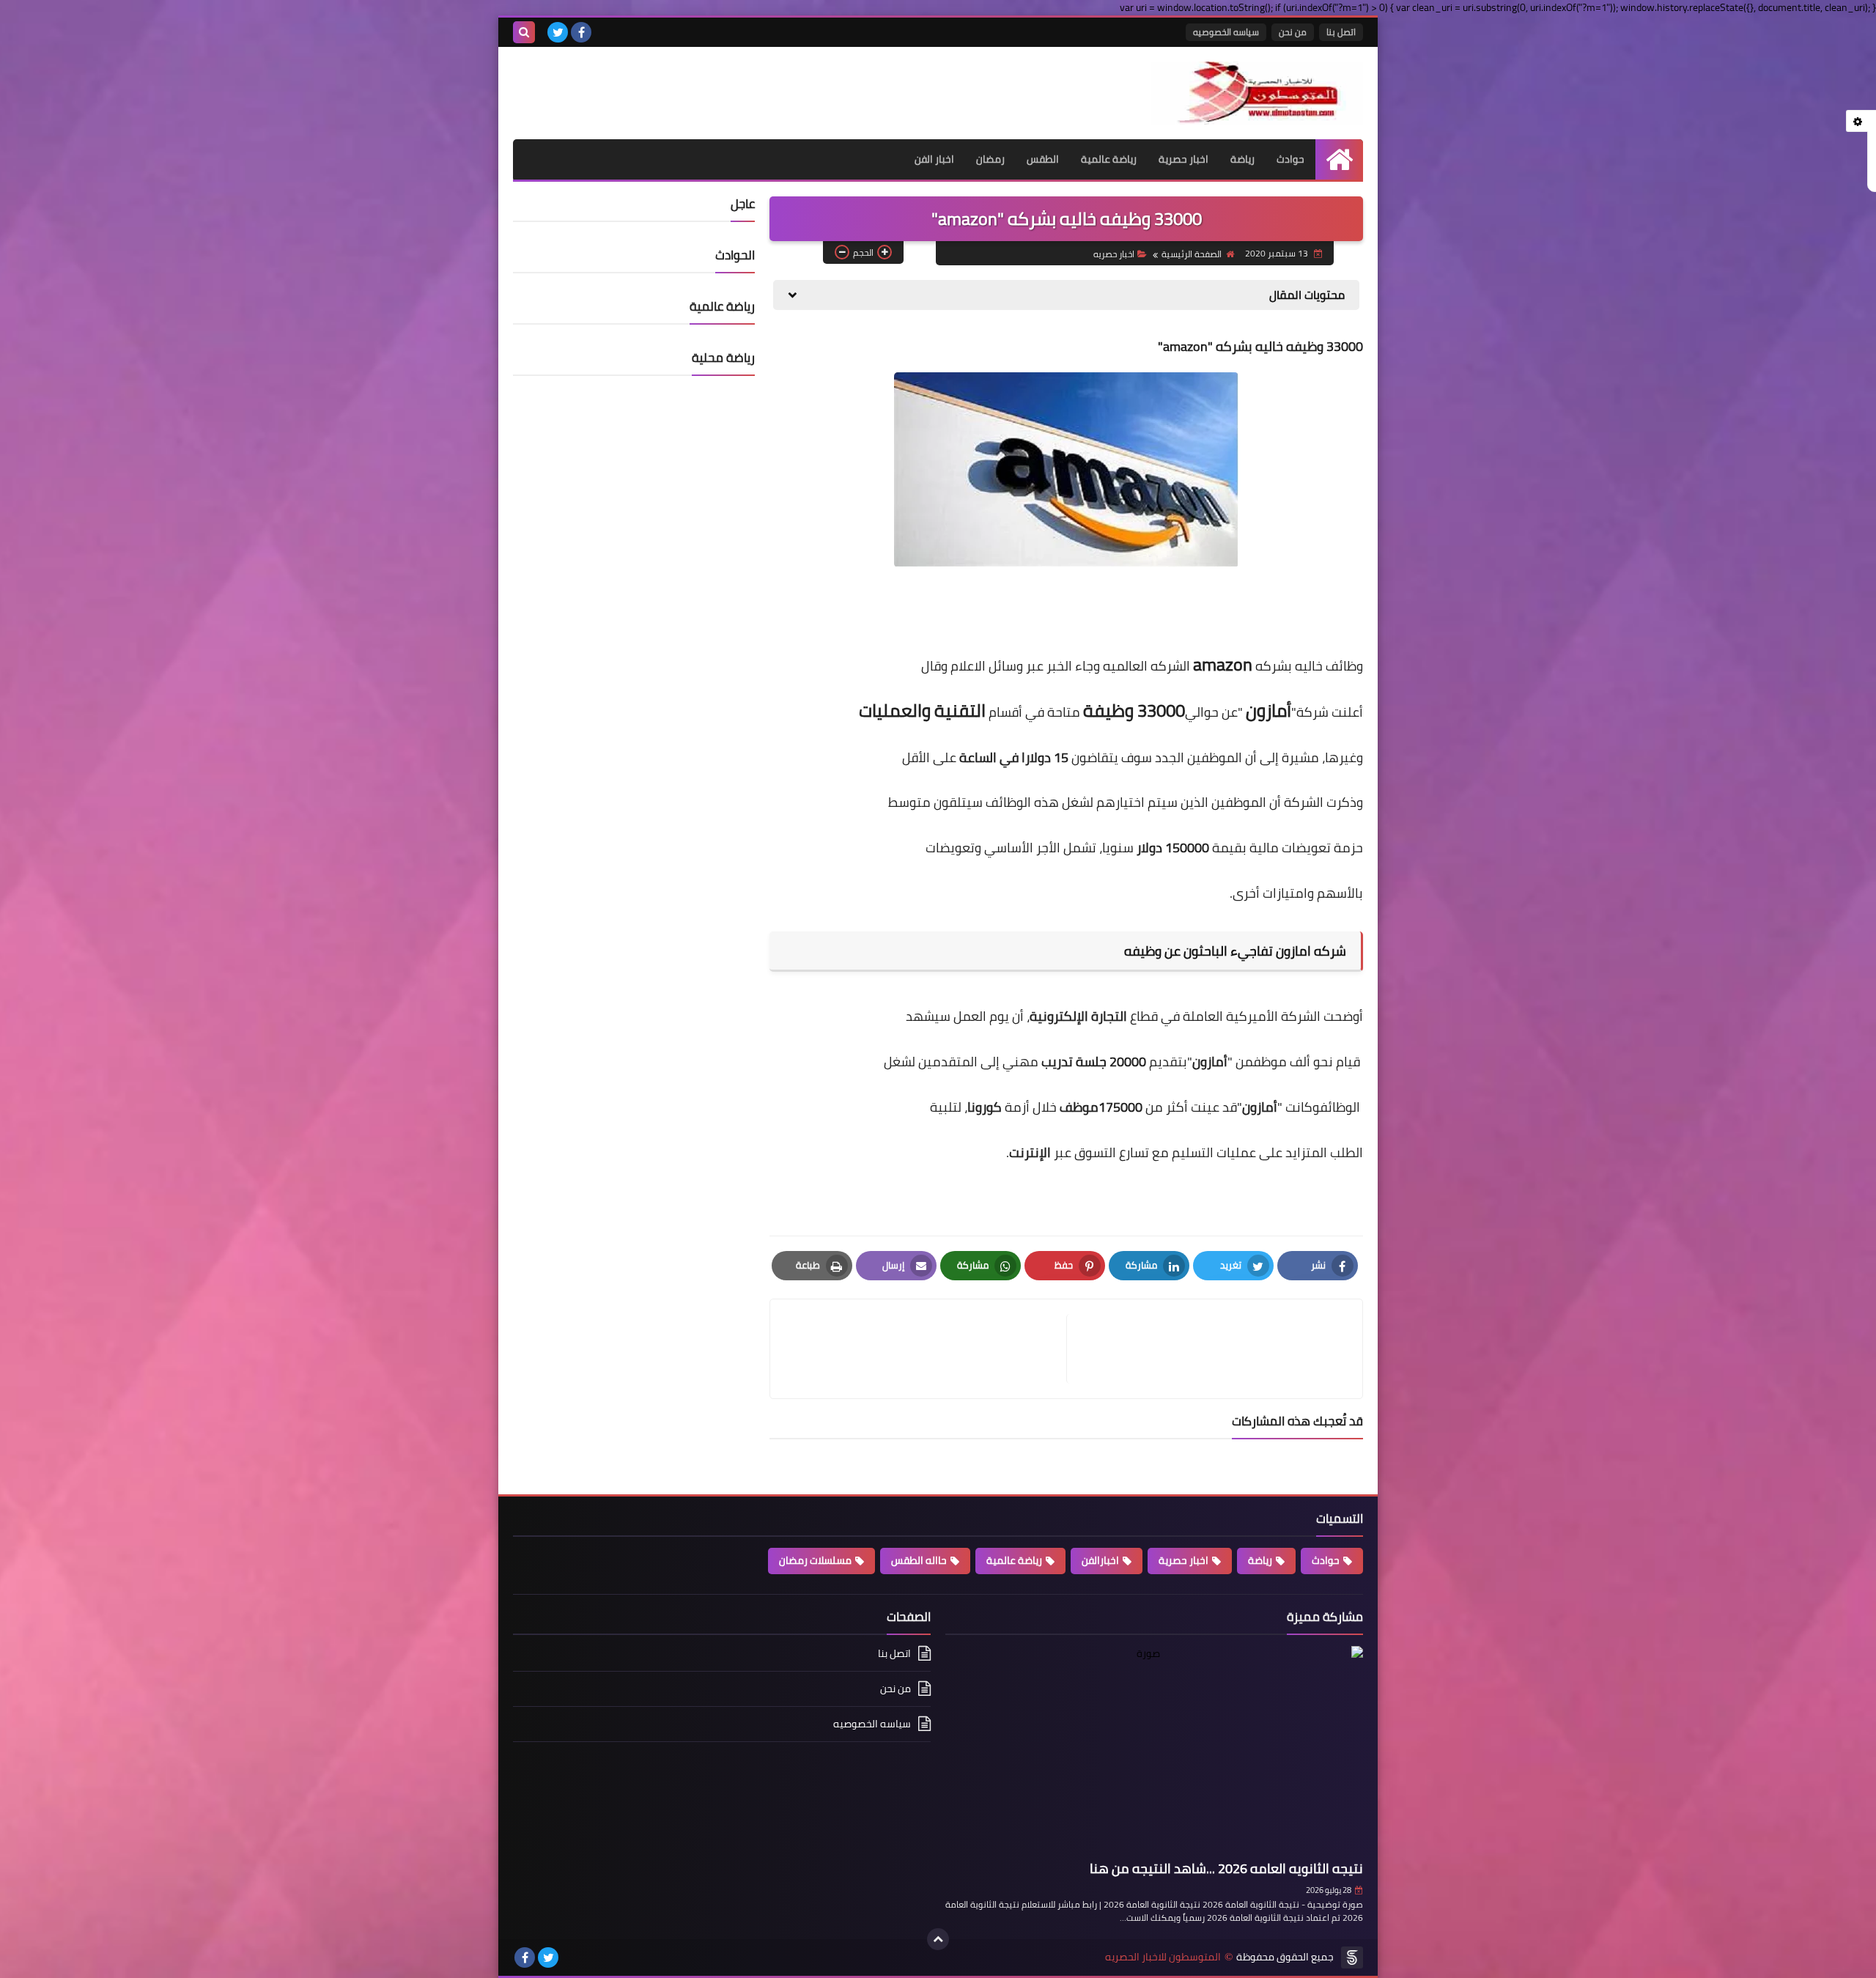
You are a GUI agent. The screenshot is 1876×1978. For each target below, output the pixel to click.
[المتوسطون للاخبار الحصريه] (1257, 93)
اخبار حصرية (1183, 159)
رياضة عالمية (1109, 159)
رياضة (1242, 159)
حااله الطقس (919, 1560)
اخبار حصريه (1114, 254)
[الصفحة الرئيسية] (1339, 159)
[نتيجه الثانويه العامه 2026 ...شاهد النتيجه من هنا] (1154, 1750)
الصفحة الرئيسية (1192, 254)
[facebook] (581, 32)
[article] (926, 1349)
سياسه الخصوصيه (1226, 32)
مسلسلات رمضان (815, 1560)
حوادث (1290, 159)
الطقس (1043, 159)
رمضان (990, 159)
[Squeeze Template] (1352, 1957)
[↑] (938, 1939)
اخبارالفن (1100, 1560)
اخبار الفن (934, 159)
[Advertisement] (684, 84)
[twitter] (558, 32)
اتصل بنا (1341, 32)
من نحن (1293, 32)
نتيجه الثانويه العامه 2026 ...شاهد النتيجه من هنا (1226, 1868)
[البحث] (524, 32)
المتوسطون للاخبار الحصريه (1163, 1957)
